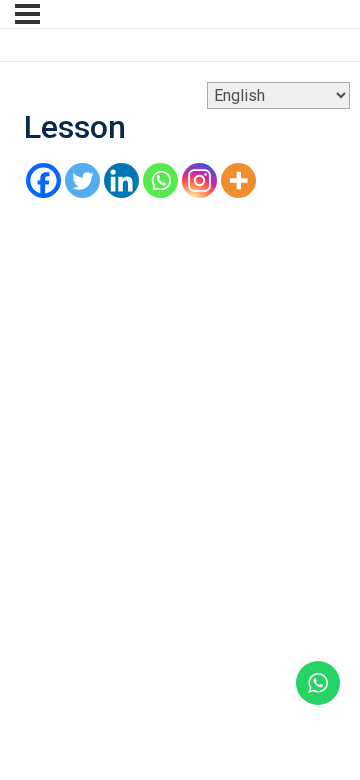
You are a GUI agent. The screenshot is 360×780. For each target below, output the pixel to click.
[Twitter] (82, 180)
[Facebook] (43, 180)
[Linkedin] (121, 180)
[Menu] (27, 14)
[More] (238, 180)
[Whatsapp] (160, 180)
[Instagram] (199, 180)
